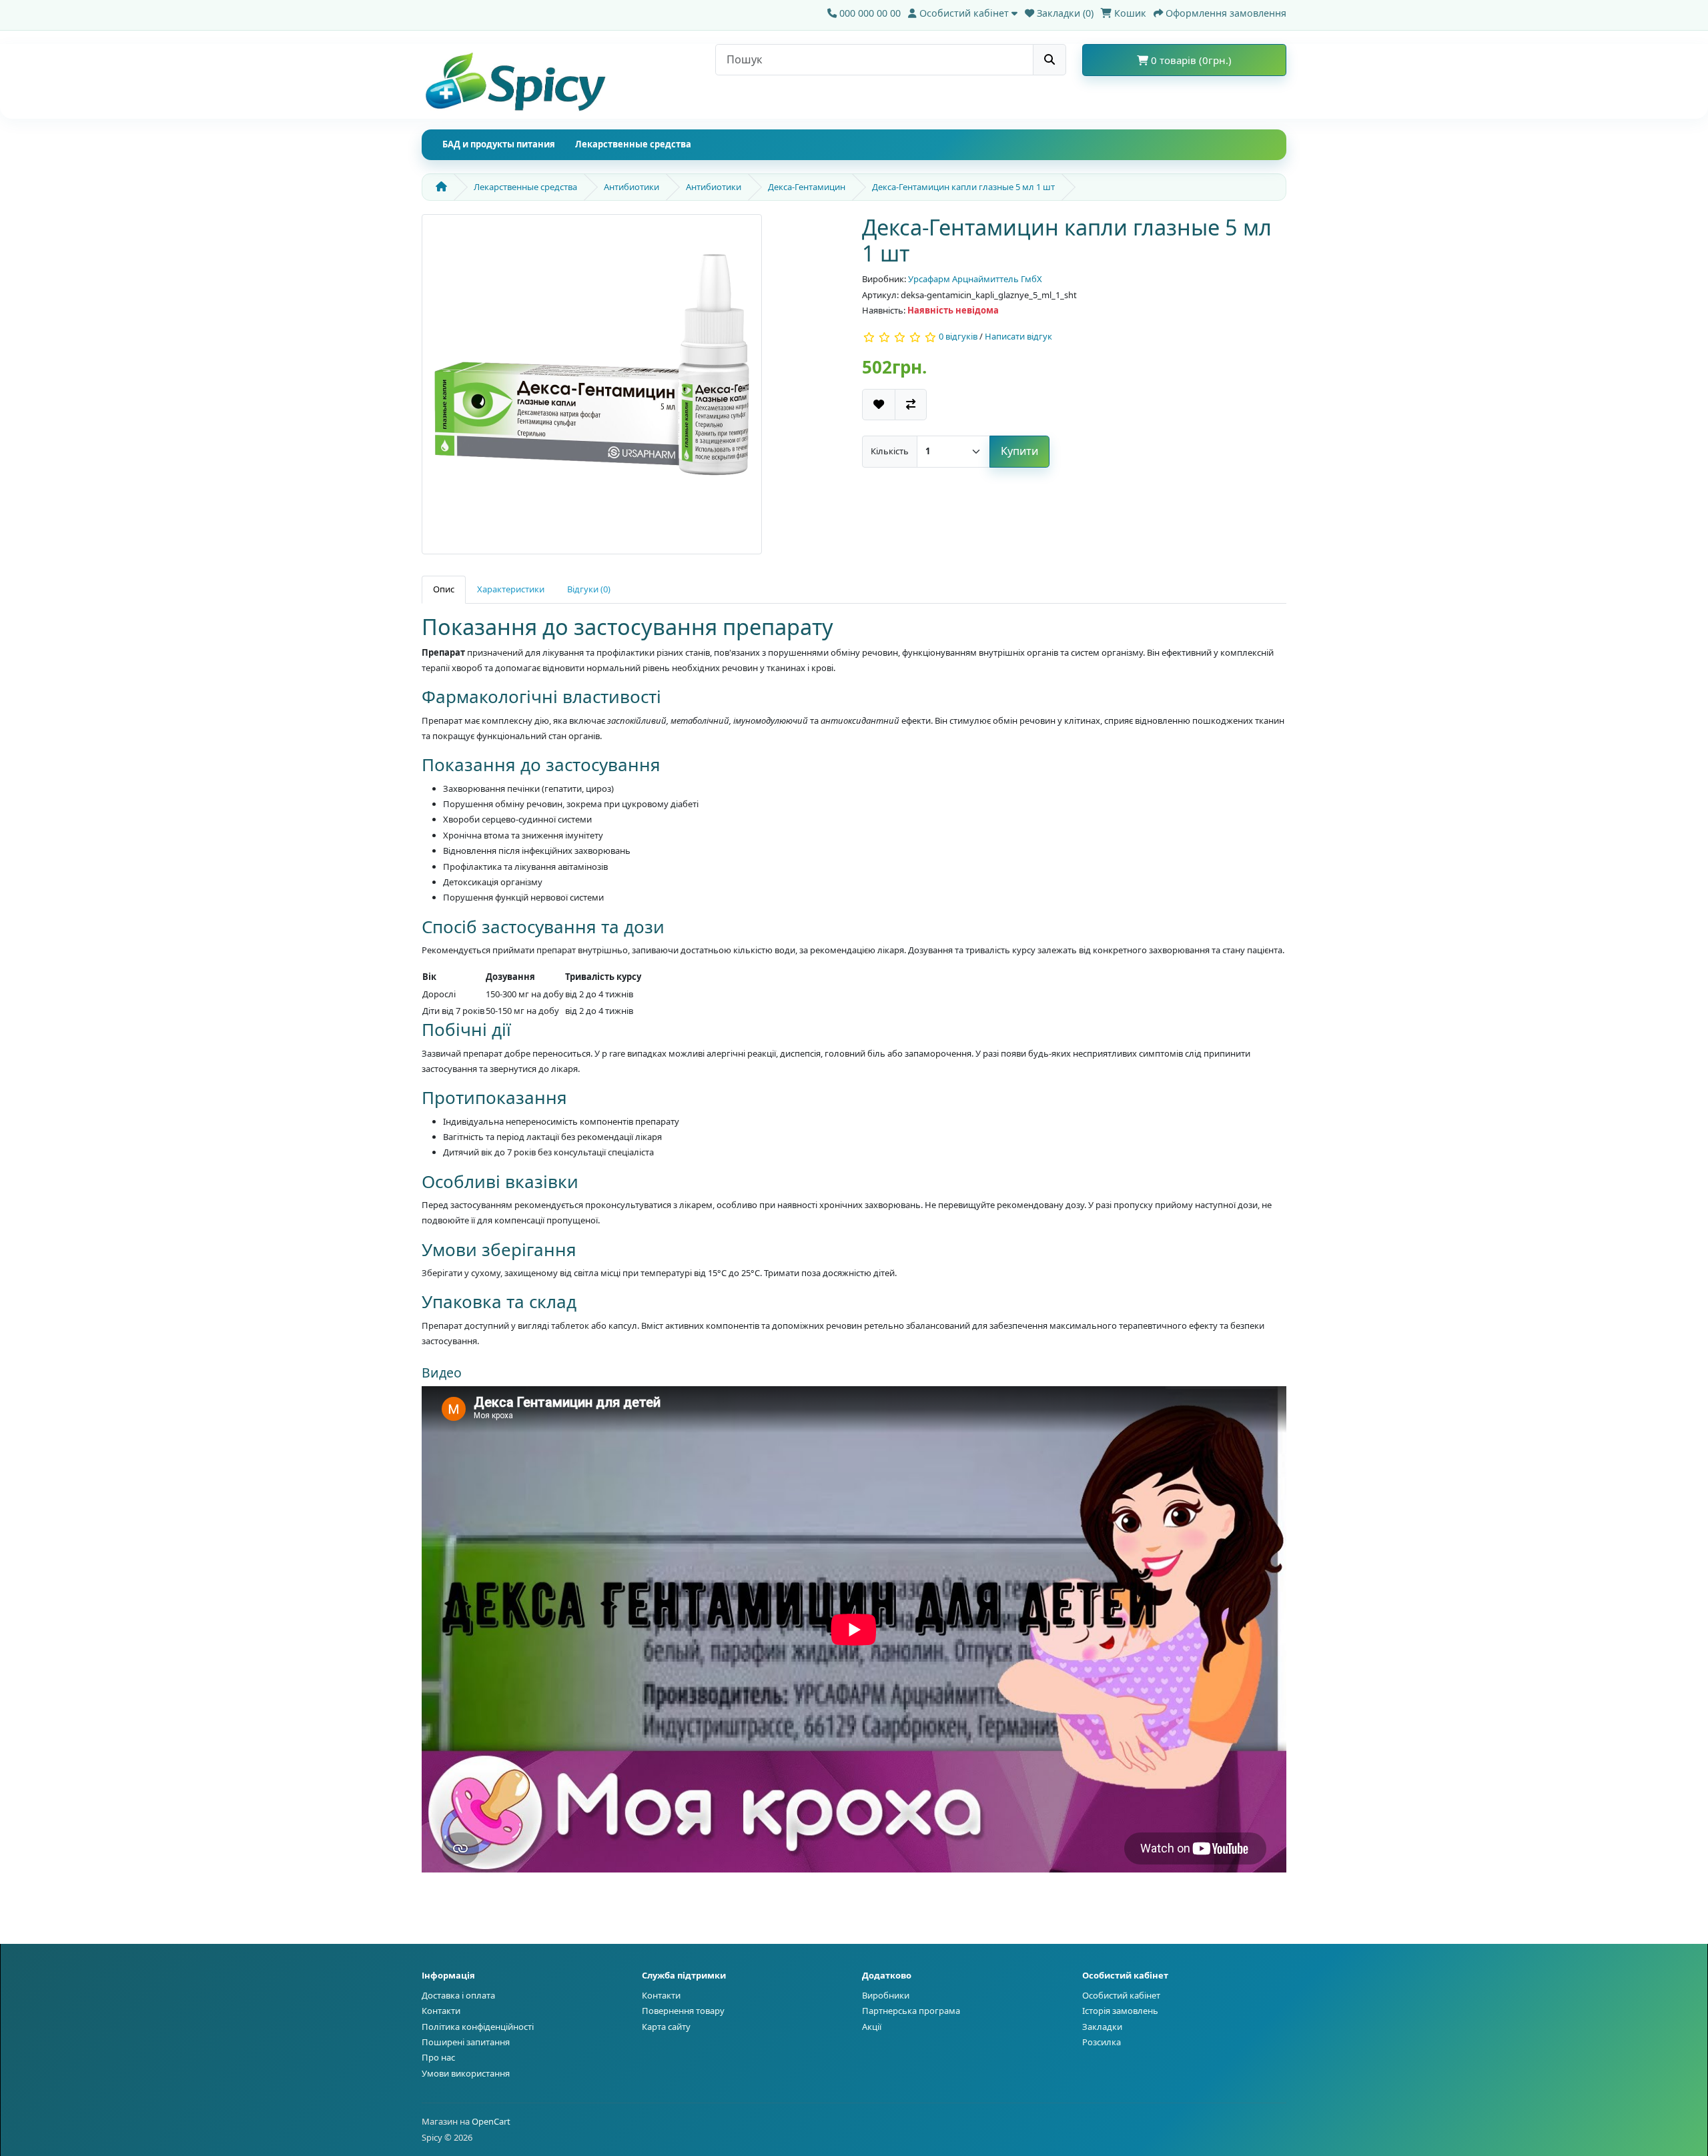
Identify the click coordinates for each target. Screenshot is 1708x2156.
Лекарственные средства (633, 144)
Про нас (438, 2057)
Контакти (441, 2011)
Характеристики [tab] (511, 589)
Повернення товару (683, 2011)
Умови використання (466, 2073)
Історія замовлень (1120, 2011)
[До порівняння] (911, 405)
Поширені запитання (466, 2042)
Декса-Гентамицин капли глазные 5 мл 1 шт (963, 187)
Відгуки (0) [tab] (589, 589)
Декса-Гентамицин (807, 187)
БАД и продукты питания (499, 144)
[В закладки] (879, 405)
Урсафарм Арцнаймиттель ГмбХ (975, 279)
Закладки (1102, 2027)
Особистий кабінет (1121, 1995)
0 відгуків (958, 337)
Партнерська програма (911, 2011)
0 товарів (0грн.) (1190, 60)
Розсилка (1102, 2042)
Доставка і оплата (458, 1995)
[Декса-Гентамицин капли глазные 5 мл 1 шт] (592, 389)
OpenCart (491, 2121)
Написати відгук (1018, 337)
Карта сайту (666, 2027)
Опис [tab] (444, 589)
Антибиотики (631, 187)
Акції (872, 2027)
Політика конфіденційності (478, 2027)
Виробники (886, 1995)
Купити (1019, 451)
